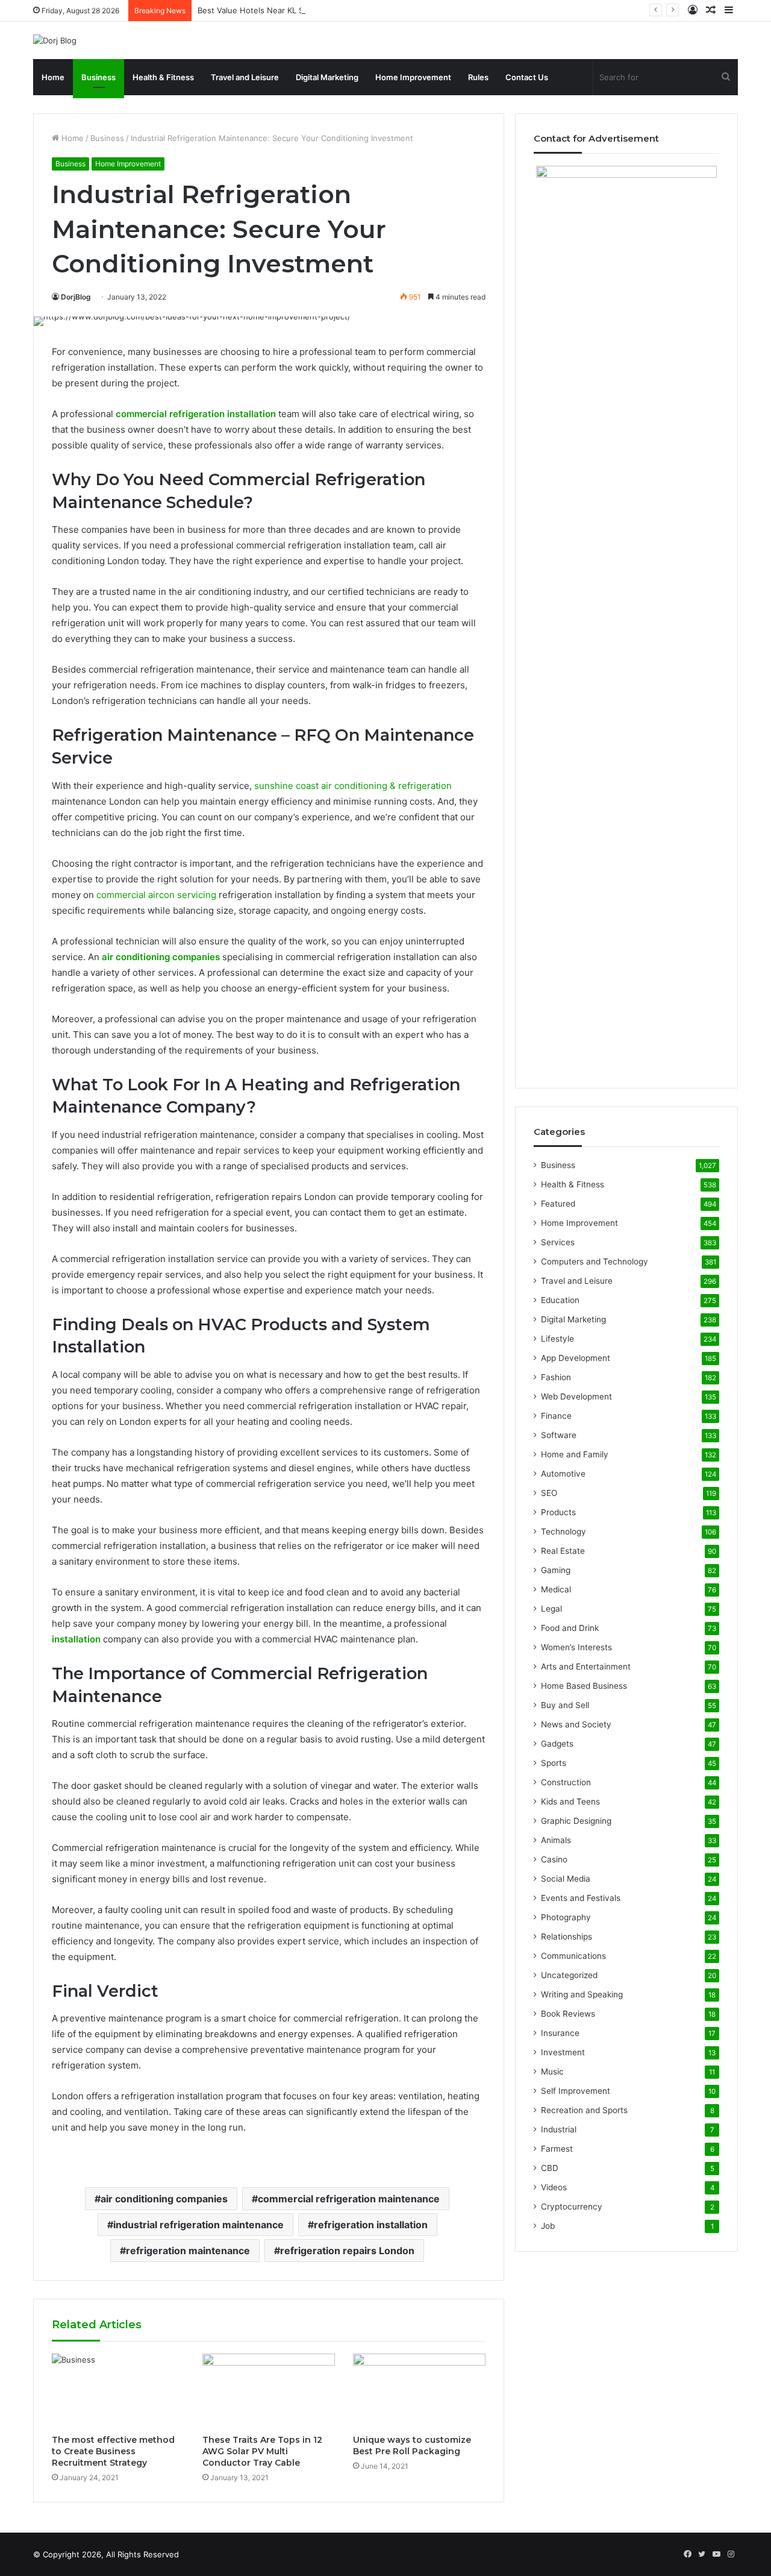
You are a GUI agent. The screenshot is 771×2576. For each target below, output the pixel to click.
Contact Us (527, 77)
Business (98, 77)
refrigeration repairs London (347, 2251)
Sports (554, 1763)
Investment (563, 2052)
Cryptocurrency (572, 2207)
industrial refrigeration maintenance (198, 2225)
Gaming (556, 1570)
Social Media (566, 1879)
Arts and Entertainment (586, 1667)
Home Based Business (584, 1686)
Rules (478, 77)
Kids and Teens (570, 1802)
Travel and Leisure (245, 77)
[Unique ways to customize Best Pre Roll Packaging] (419, 2391)
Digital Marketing (327, 77)
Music (552, 2072)
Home (53, 77)
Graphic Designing (576, 1821)
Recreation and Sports (584, 2110)
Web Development (576, 1396)
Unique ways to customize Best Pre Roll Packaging (412, 2446)
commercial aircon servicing (156, 895)
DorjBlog (76, 297)
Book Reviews (568, 2014)
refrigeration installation (371, 2225)
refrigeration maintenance (188, 2251)
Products (558, 1512)
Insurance (560, 2033)
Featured (558, 1204)
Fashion (556, 1377)
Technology (563, 1531)
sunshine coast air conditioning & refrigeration (353, 786)
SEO (549, 1493)
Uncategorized (569, 1975)
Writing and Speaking (582, 1994)
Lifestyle (557, 1339)
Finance (556, 1416)
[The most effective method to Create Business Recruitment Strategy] (118, 2391)
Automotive (563, 1474)
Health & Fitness (163, 77)
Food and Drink (570, 1628)
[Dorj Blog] (55, 40)
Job (548, 2226)
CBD (550, 2168)
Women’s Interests (576, 1647)
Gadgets (557, 1744)
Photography (566, 1917)
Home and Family (575, 1454)
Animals (556, 1840)
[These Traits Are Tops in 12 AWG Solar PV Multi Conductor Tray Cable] (269, 2391)
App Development (576, 1358)
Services (558, 1242)
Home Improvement (413, 77)
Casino (554, 1859)
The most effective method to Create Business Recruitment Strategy (113, 2451)
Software (559, 1435)
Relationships (567, 1937)
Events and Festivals (581, 1898)
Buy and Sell (565, 1705)
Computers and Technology (595, 1261)
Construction (566, 1782)
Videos (554, 2187)
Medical (556, 1589)
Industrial (559, 2129)
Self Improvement (576, 2091)
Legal (551, 1609)
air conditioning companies (164, 2199)
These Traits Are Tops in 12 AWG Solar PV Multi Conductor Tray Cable (262, 2451)
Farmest (557, 2149)
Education (560, 1300)
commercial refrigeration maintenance (349, 2199)
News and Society (576, 1724)
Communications (573, 1956)
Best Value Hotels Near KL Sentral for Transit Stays (293, 10)
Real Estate (563, 1551)
